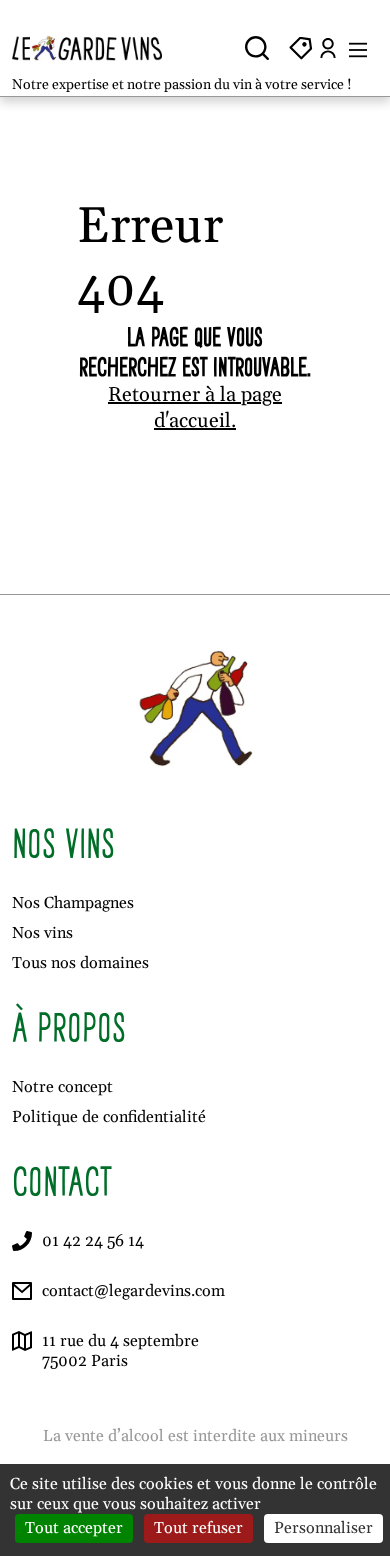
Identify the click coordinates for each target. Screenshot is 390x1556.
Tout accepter (74, 1528)
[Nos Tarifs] (301, 48)
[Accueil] (97, 48)
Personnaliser (323, 1528)
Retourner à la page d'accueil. (195, 408)
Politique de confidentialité (109, 1117)
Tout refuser (198, 1528)
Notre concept (62, 1087)
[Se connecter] (328, 48)
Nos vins (42, 933)
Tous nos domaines (80, 963)
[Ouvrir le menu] (358, 48)
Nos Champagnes (73, 903)
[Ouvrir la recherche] (257, 48)
